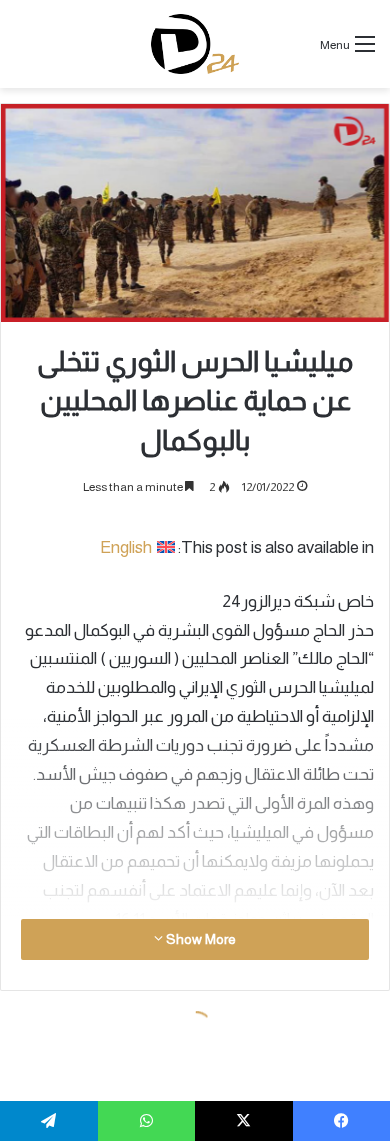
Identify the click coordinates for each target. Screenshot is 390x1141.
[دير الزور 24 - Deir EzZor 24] (195, 44)
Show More (199, 939)
